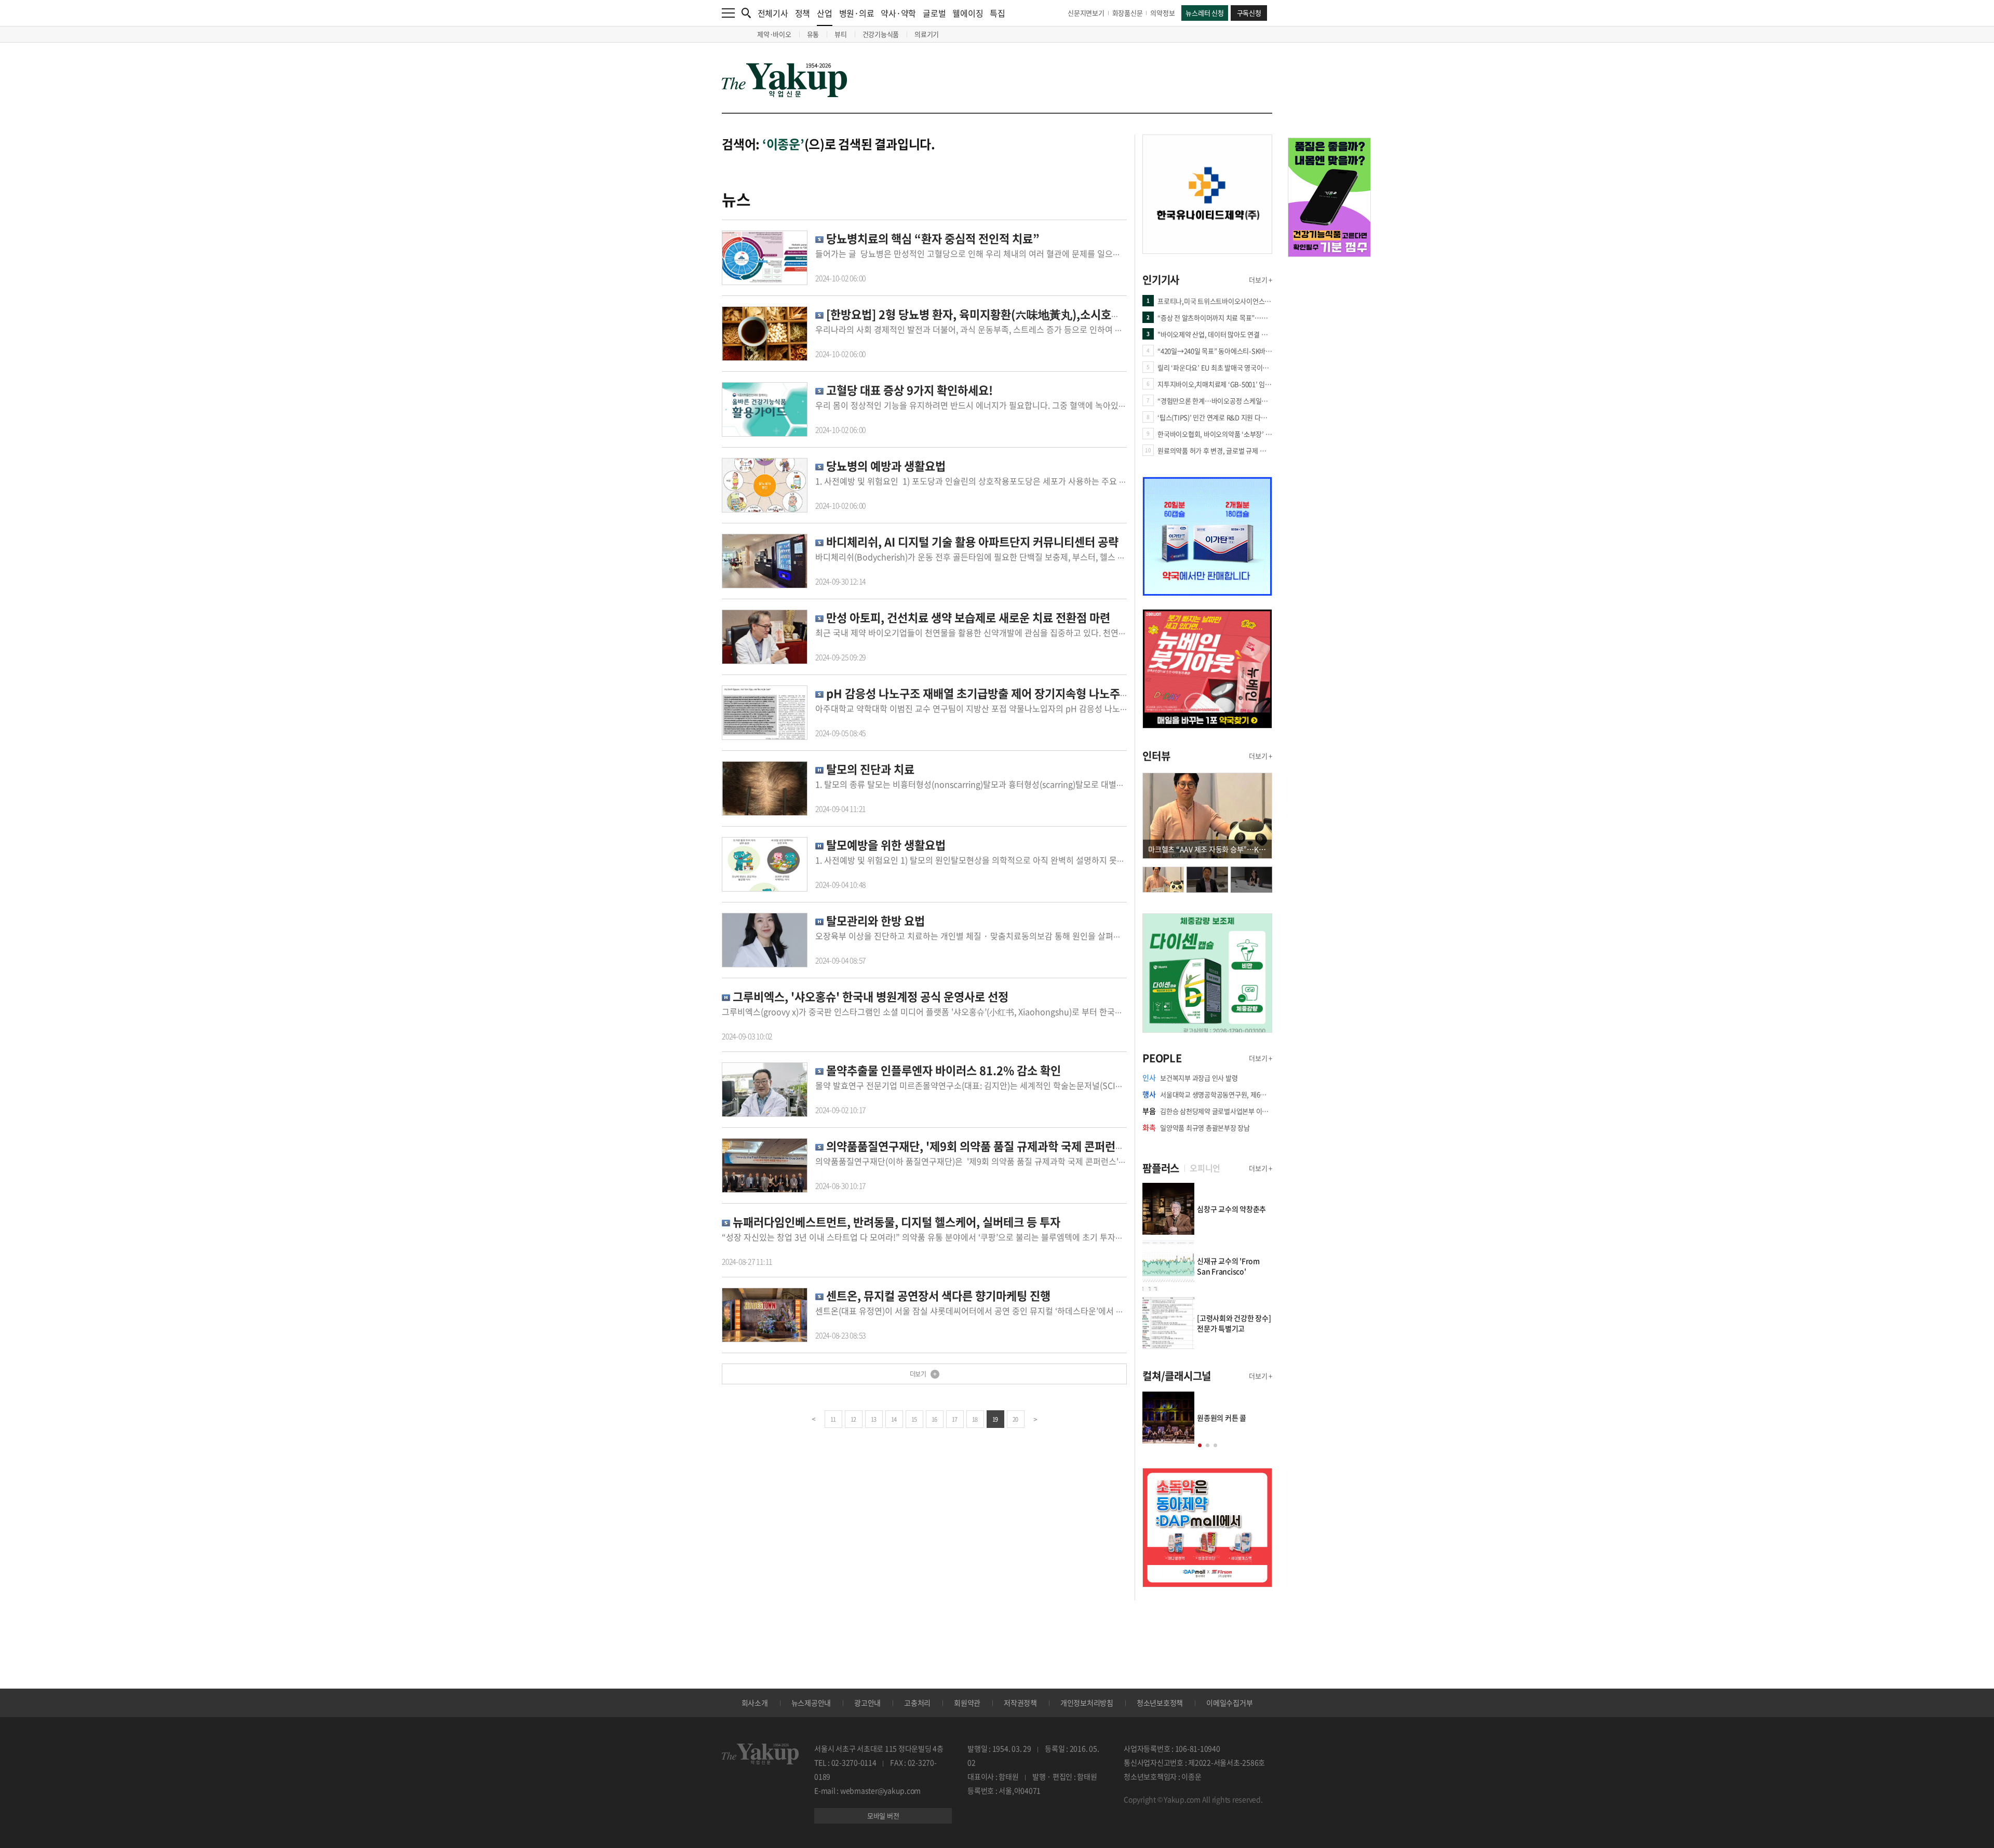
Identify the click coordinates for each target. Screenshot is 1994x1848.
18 (975, 1419)
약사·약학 (898, 13)
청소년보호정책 (1160, 1703)
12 (853, 1419)
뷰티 (841, 34)
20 (1015, 1419)
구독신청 (1249, 13)
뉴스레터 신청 (1204, 13)
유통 (813, 34)
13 (874, 1419)
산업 (825, 13)
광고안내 (867, 1703)
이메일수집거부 (1229, 1703)
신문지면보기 (1086, 13)
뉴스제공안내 (811, 1703)
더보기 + (1261, 280)
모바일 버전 (883, 1816)
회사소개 (755, 1703)
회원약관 (967, 1703)
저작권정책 (1020, 1703)
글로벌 (934, 13)
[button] (1200, 1445)
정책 (803, 13)
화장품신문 (1128, 13)
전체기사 (773, 13)
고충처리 (917, 1703)
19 (995, 1419)
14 (894, 1419)
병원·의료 (857, 13)
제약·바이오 (774, 34)
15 (914, 1419)
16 (934, 1419)
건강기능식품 (881, 34)
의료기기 (927, 34)
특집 (998, 13)
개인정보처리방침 (1087, 1703)
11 (833, 1419)
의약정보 (1162, 13)
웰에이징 (968, 13)
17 (955, 1419)
